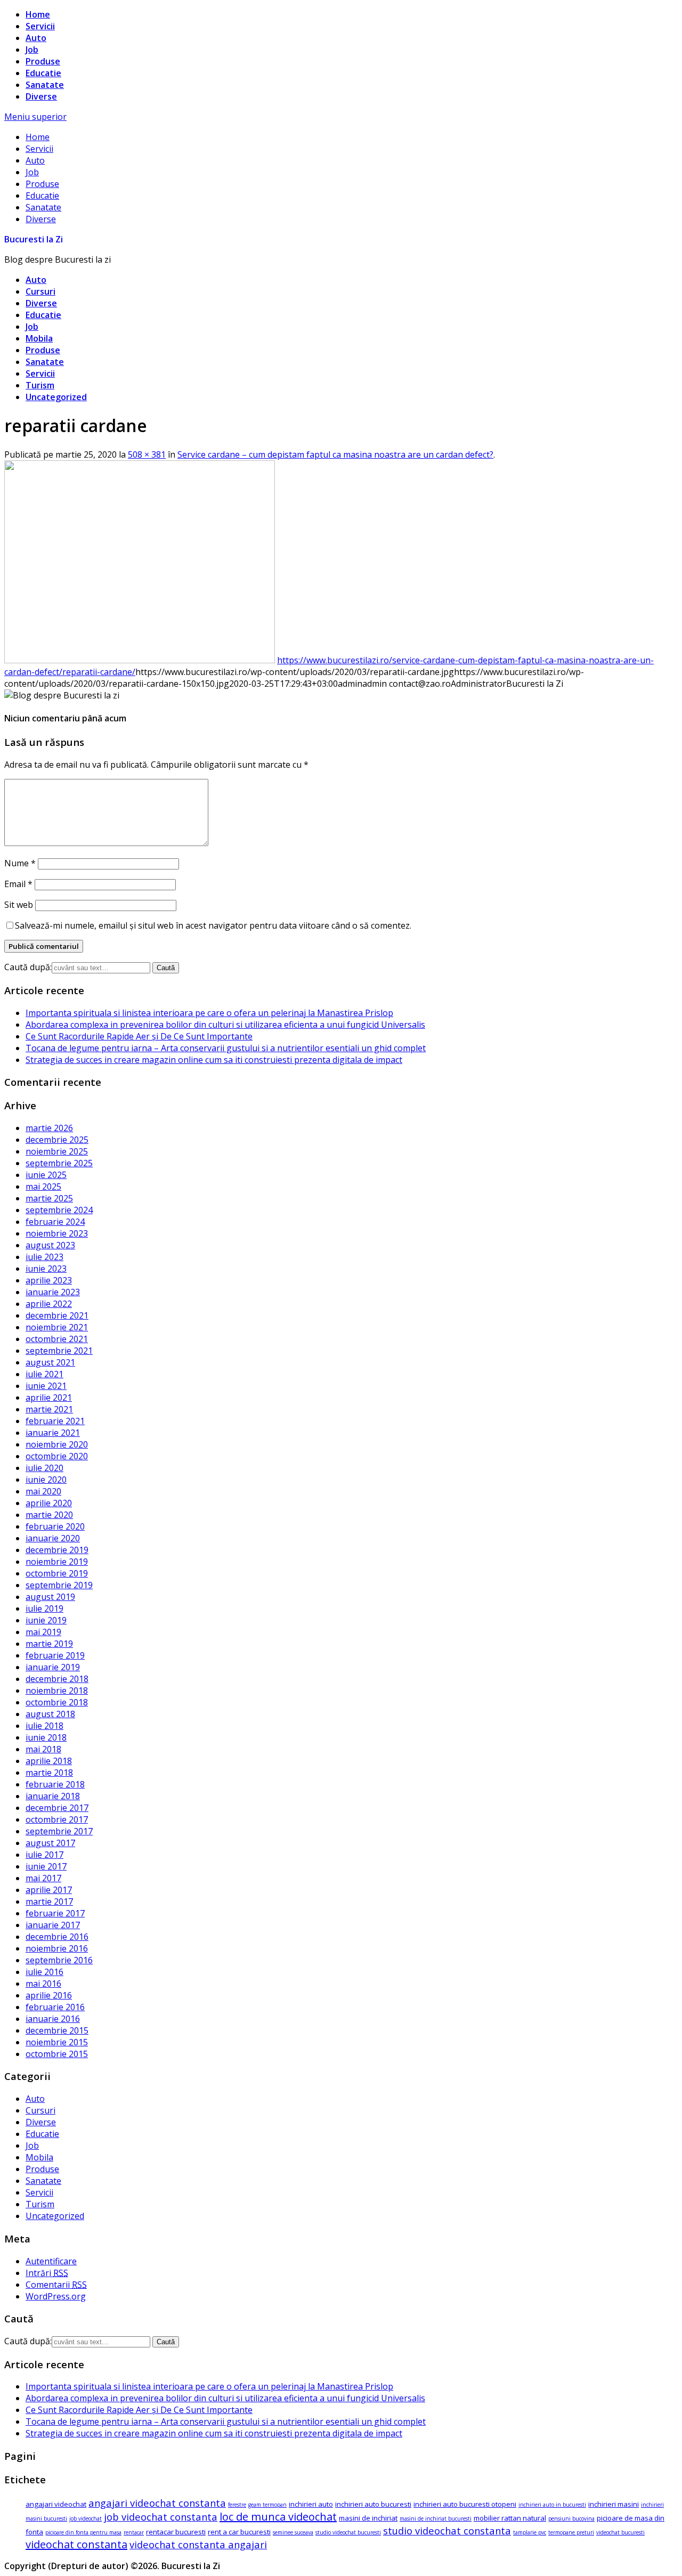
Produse (43, 61)
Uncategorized (56, 397)
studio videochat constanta (447, 2530)
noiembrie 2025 (57, 1151)
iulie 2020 (44, 1468)
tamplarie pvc (530, 2532)
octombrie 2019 (57, 1573)
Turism (40, 385)
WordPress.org (56, 2296)
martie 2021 (49, 1409)
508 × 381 (147, 454)
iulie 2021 (44, 1374)
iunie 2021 (46, 1386)
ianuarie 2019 (53, 1667)
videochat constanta (76, 2544)
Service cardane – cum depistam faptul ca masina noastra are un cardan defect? (335, 454)
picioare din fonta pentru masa (83, 2532)
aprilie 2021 (49, 1397)
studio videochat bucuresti (348, 2532)
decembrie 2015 (57, 2030)
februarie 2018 (55, 1784)
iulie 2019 (44, 1608)
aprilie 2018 (49, 1761)
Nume (20, 863)
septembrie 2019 (59, 1585)
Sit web (19, 905)
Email (18, 884)
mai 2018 (43, 1749)
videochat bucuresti (620, 2532)
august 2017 (50, 1843)
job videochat (86, 2518)
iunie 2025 (46, 1175)
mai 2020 (43, 1491)
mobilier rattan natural (510, 2518)
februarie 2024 (55, 1222)
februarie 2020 (55, 1526)
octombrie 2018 (57, 1702)
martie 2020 (49, 1515)
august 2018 (50, 1714)
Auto (36, 38)
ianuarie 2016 (53, 2019)
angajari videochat (56, 2504)
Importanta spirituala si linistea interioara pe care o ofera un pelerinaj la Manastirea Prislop (209, 1013)
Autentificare (51, 2261)
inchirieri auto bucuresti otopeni (465, 2504)
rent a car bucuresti (239, 2532)
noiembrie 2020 (57, 1444)
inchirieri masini (614, 2504)
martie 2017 (49, 1901)
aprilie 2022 (49, 1304)
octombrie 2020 (57, 1456)
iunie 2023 (46, 1269)
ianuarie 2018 (53, 1796)
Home (38, 14)
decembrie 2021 (57, 1315)
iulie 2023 (44, 1257)
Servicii (40, 26)
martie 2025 (49, 1198)
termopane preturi (571, 2532)
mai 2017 (43, 1878)
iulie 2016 (44, 1972)
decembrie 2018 (57, 1679)
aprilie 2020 (49, 1503)
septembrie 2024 (59, 1210)
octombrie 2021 (57, 1339)
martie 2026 (49, 1128)
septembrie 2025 (59, 1163)
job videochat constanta (161, 2517)
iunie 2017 (46, 1866)
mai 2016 (43, 1984)
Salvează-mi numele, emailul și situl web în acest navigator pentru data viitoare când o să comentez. (213, 925)
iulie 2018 (44, 1726)
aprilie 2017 (49, 1890)
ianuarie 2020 (53, 1538)
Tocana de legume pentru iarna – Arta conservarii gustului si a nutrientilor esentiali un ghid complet (226, 1048)
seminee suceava (293, 2532)
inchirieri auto (311, 2504)
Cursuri (40, 291)
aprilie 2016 (49, 1995)
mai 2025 (43, 1187)
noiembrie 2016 (57, 1948)
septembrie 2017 (59, 1831)
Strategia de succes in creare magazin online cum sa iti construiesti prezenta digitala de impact (214, 1060)
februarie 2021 (55, 1421)
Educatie (43, 73)
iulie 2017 (44, 1855)
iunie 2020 (46, 1480)
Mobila (39, 338)
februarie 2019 (55, 1655)
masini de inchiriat (368, 2518)
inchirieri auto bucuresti (373, 2504)
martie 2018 (49, 1773)
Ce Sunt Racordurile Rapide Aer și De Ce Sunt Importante (139, 1036)
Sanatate (45, 85)
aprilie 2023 (49, 1280)
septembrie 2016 (59, 1960)
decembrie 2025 (57, 1140)
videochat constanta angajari (198, 2544)
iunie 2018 (46, 1737)
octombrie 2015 (57, 2054)
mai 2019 (43, 1632)
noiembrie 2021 (57, 1327)
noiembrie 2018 (57, 1691)
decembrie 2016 (57, 1937)
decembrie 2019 (57, 1550)
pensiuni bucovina (571, 2518)
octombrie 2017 (57, 1819)
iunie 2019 (46, 1620)
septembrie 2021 (59, 1351)
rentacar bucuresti (176, 2532)
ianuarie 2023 (53, 1292)
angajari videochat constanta (157, 2503)
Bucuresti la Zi (34, 239)
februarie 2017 (55, 1913)
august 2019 (50, 1597)
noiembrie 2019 (57, 1562)
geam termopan (267, 2505)
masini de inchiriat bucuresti (436, 2518)
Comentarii (56, 2285)
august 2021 (50, 1362)
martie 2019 (49, 1644)
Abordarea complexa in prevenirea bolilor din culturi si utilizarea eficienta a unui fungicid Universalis (225, 1025)
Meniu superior (35, 117)
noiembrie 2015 (57, 2042)
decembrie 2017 (57, 1808)
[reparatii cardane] (140, 660)
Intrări (47, 2273)
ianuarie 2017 (53, 1925)
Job (32, 50)
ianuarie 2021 (53, 1433)
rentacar (134, 2532)
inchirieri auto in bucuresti (552, 2505)
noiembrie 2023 (57, 1233)
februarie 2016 (55, 2007)
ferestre (237, 2505)
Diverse (41, 96)
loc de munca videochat (278, 2517)
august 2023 (50, 1245)
